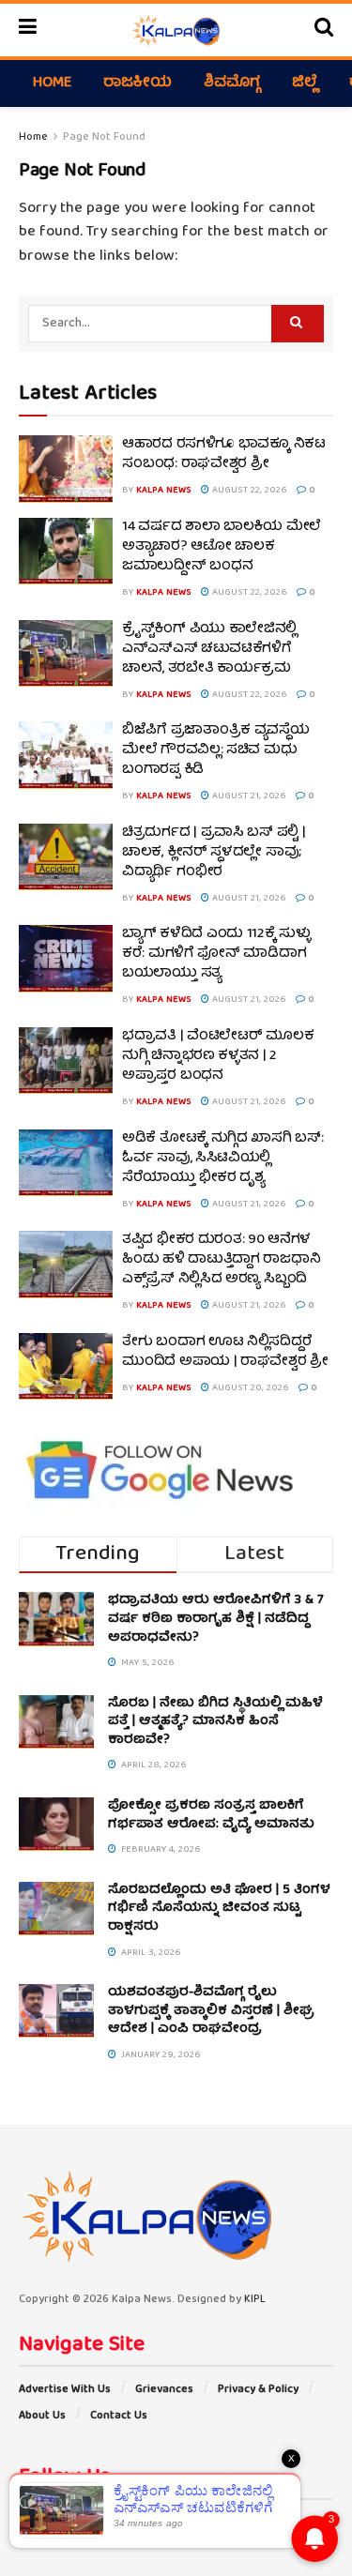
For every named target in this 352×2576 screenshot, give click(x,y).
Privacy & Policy (258, 2390)
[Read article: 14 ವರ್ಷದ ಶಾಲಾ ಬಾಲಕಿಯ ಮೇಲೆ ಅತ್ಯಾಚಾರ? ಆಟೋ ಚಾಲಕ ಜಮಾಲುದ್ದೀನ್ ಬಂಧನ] (66, 552)
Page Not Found (104, 137)
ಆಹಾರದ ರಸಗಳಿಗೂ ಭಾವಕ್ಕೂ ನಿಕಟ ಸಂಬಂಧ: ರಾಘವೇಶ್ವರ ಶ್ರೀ (224, 455)
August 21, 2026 (248, 796)
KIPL (255, 2300)
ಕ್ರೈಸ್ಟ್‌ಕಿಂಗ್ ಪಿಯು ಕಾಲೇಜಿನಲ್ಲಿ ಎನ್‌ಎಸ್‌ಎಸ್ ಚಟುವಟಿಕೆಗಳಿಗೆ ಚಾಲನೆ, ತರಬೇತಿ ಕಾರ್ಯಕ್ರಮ (209, 649)
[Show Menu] (28, 30)
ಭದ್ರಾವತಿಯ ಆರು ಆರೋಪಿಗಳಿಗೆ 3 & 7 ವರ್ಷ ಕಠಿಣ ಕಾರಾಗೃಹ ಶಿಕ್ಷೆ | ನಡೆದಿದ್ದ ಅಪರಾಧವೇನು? (216, 1619)
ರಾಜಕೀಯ (138, 83)
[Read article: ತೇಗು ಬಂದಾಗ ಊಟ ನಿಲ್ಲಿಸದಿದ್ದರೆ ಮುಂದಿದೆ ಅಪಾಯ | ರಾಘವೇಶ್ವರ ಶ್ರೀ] (66, 1367)
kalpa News (164, 491)
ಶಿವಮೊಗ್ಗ (232, 83)
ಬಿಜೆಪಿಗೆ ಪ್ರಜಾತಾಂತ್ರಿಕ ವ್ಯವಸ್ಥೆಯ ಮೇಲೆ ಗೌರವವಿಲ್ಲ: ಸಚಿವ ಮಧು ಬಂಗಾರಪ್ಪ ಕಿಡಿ (216, 750)
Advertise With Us (65, 2390)
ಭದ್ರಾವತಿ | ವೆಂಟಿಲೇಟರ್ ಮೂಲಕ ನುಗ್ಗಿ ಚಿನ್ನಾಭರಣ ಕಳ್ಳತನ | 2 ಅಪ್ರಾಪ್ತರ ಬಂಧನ (218, 1056)
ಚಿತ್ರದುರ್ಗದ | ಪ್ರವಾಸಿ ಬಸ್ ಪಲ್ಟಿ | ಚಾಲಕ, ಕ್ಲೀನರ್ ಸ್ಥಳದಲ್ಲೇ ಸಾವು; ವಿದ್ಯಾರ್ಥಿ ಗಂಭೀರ (214, 853)
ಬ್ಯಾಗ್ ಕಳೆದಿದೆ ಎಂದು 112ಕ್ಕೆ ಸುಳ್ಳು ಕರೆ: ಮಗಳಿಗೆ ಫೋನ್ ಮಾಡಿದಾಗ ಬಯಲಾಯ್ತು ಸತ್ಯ (216, 954)
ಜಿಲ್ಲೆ (305, 83)
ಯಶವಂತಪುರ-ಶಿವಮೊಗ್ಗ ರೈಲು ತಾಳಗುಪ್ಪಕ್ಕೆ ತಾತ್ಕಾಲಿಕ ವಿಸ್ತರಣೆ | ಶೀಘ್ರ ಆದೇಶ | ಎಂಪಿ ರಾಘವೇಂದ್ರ (211, 2011)
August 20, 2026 (249, 1388)
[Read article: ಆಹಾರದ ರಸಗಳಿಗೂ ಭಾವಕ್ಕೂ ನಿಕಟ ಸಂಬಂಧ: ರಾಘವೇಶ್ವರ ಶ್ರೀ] (66, 469)
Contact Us (119, 2416)
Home (52, 83)
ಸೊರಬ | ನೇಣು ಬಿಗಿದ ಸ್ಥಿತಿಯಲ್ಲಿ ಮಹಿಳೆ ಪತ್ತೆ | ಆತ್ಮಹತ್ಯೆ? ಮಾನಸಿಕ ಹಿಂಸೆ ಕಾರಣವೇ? (215, 1722)
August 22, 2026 (248, 491)
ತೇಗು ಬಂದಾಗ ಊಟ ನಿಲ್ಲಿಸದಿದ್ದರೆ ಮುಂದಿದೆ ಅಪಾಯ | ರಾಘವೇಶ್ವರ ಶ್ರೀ (225, 1352)
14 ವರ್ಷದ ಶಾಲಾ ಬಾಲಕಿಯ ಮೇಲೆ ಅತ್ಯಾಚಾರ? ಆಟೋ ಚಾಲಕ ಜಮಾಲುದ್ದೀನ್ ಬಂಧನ (222, 547)
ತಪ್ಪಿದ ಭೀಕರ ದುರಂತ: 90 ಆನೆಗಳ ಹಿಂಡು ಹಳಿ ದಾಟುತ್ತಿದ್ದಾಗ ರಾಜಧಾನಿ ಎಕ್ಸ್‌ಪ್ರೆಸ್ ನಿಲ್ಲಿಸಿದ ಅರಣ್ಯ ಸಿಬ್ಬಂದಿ (221, 1260)
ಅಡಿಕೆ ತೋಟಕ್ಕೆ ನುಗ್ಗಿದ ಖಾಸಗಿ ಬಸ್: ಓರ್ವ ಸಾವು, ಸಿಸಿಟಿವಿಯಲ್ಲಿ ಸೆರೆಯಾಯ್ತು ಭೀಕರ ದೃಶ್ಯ (222, 1159)
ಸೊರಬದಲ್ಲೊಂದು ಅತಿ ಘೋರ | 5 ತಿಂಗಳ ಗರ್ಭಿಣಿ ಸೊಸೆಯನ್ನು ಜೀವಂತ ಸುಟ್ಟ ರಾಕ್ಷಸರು (219, 1909)
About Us (42, 2416)
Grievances (164, 2390)
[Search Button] (324, 30)
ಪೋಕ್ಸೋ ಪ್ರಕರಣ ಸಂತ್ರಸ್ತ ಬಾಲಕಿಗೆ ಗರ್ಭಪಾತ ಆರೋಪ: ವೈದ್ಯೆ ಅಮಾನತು (211, 1815)
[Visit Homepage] (175, 30)
